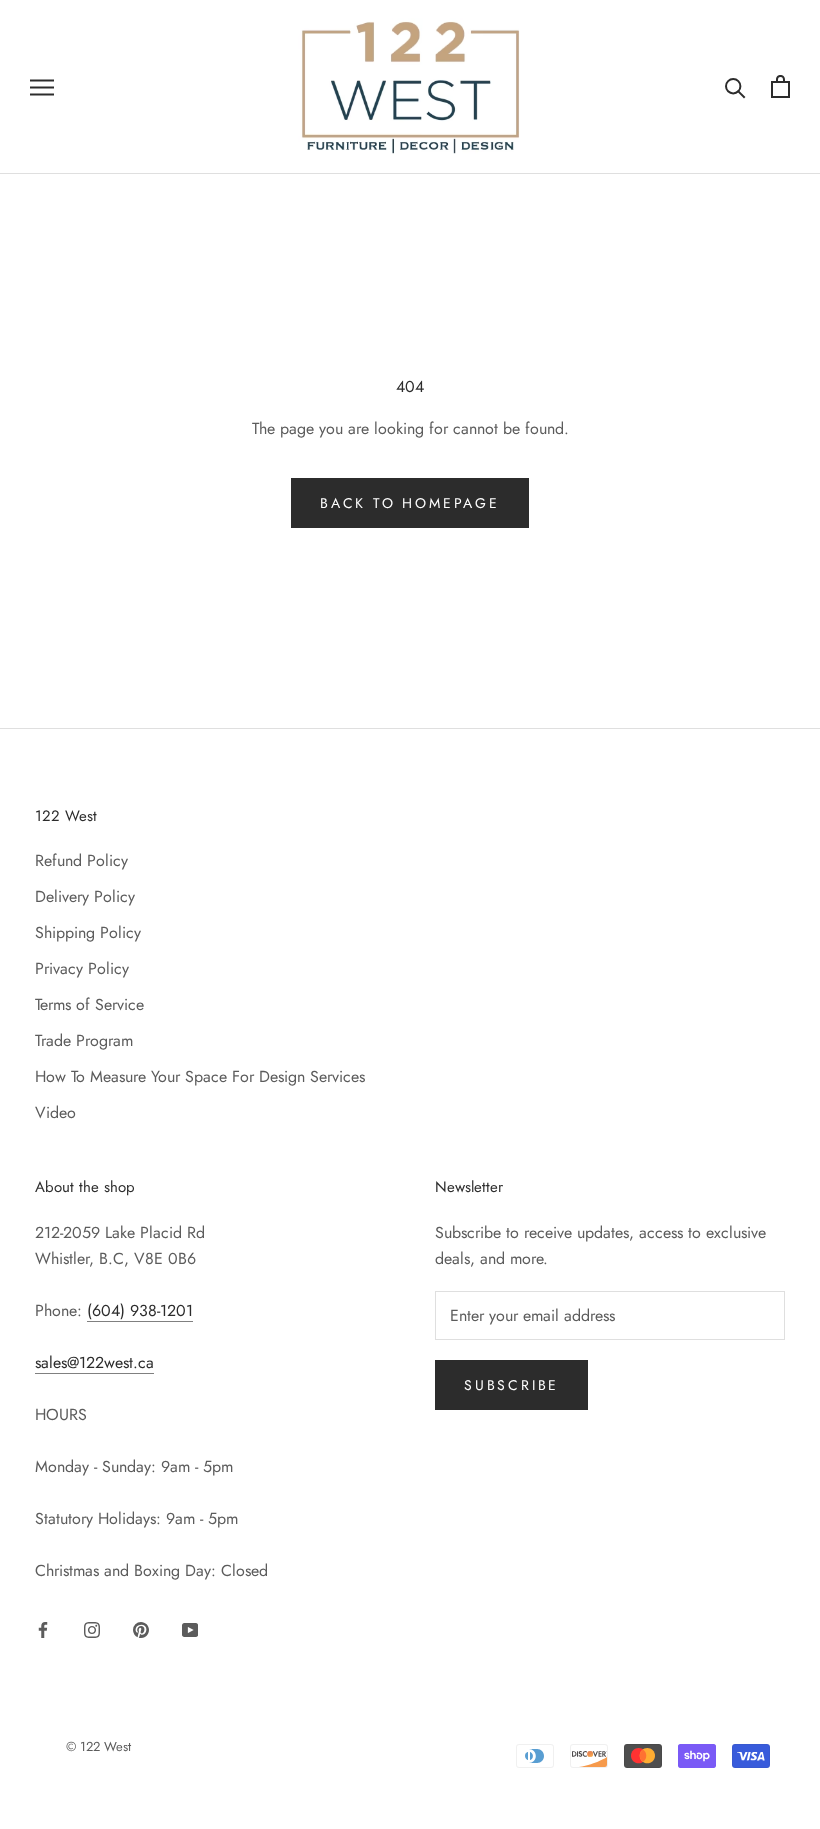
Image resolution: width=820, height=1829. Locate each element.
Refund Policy (81, 860)
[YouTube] (190, 1629)
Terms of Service (89, 1004)
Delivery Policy (85, 896)
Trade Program (84, 1040)
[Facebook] (43, 1629)
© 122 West (98, 1746)
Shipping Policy (88, 932)
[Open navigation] (42, 87)
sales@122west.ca (94, 1362)
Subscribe (511, 1385)
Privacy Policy (82, 968)
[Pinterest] (141, 1629)
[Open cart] (780, 86)
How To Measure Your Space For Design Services (200, 1076)
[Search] (735, 86)
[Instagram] (92, 1629)
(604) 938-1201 (140, 1310)
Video (55, 1112)
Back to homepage (410, 503)
